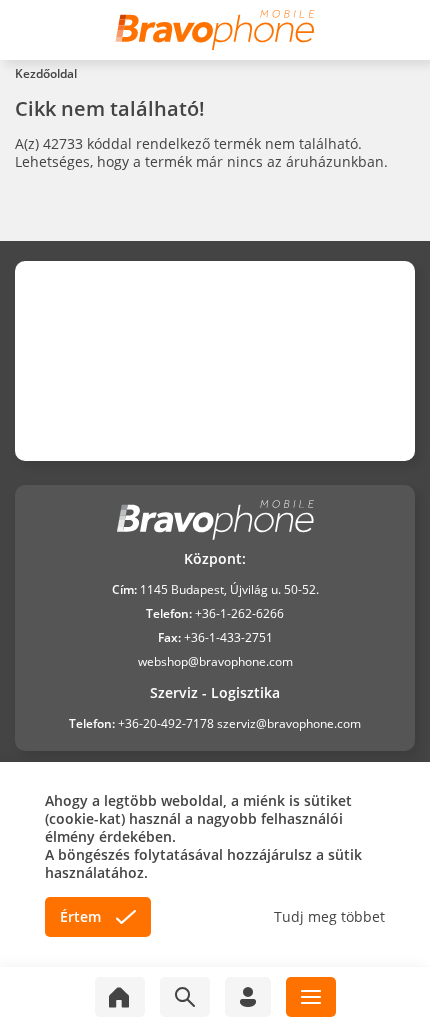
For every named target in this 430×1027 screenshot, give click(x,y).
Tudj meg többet (329, 917)
